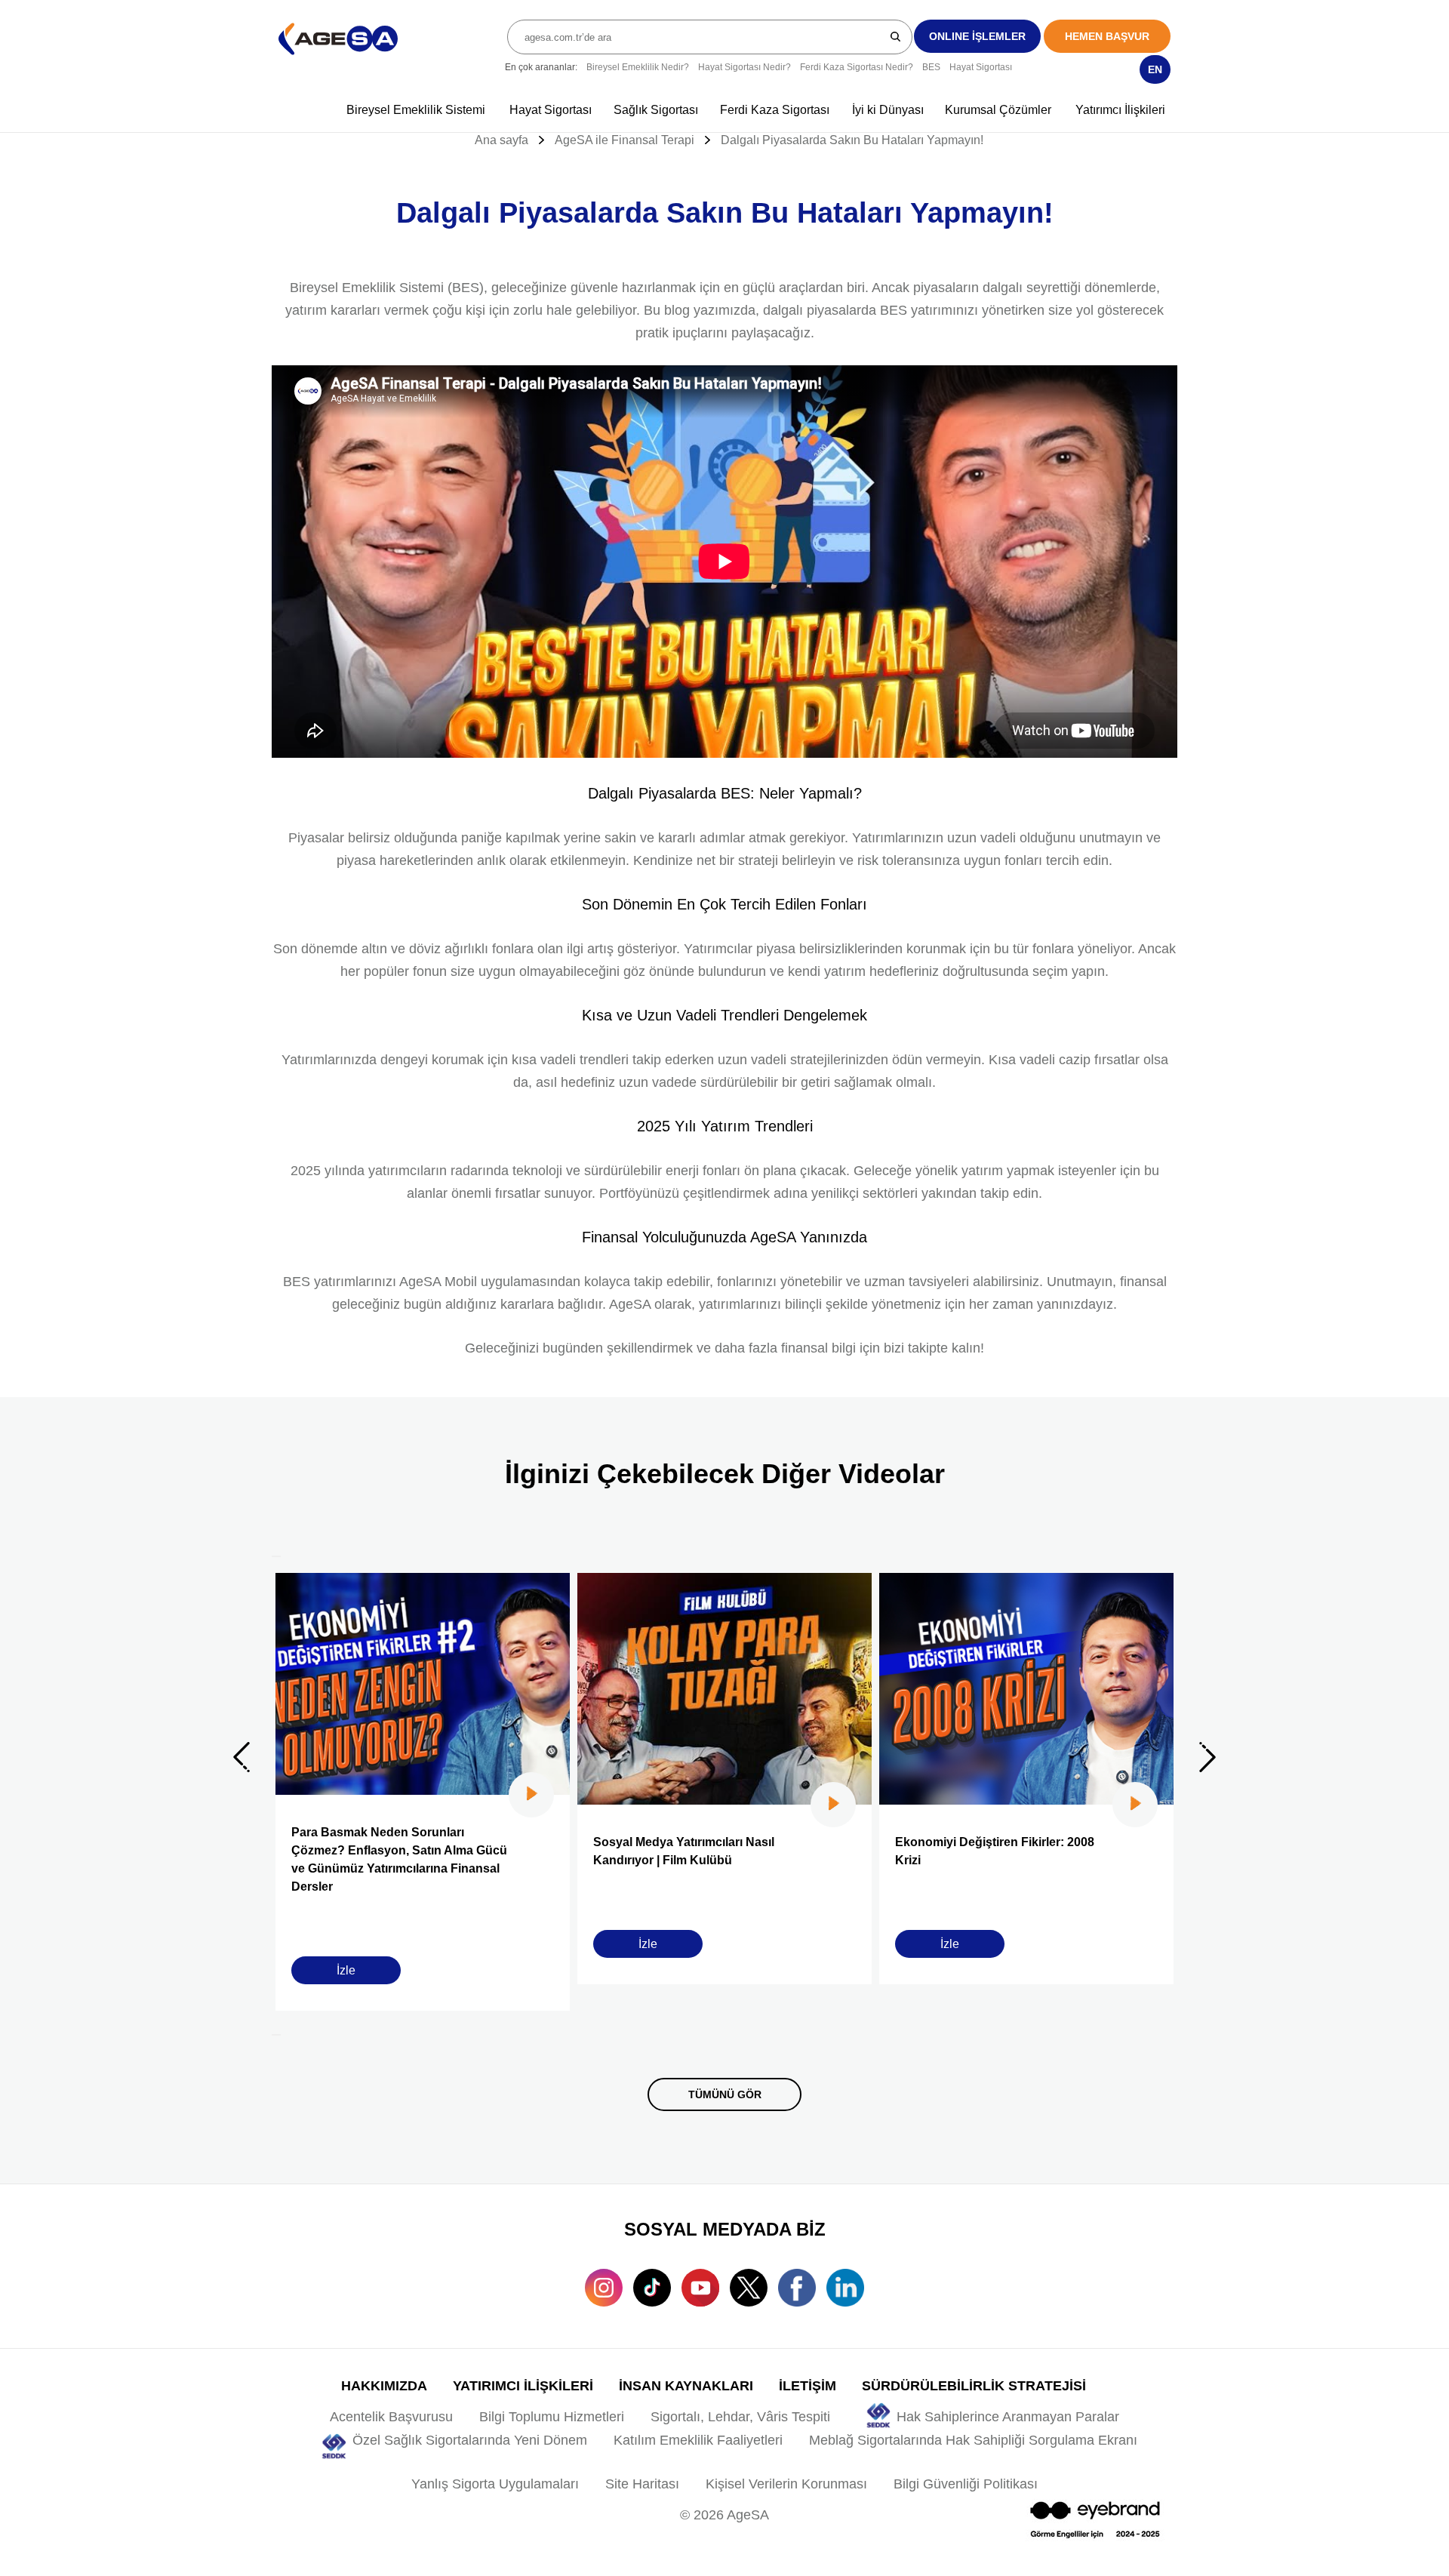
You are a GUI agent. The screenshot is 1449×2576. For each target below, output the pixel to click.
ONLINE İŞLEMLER (977, 36)
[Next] (276, 2035)
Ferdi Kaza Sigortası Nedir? (857, 67)
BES (931, 67)
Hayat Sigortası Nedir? (744, 67)
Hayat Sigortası (981, 67)
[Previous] (276, 1556)
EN (1155, 69)
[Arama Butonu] (896, 36)
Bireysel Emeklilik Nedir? (638, 67)
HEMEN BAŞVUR (1107, 36)
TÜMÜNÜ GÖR (725, 2094)
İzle (346, 1970)
